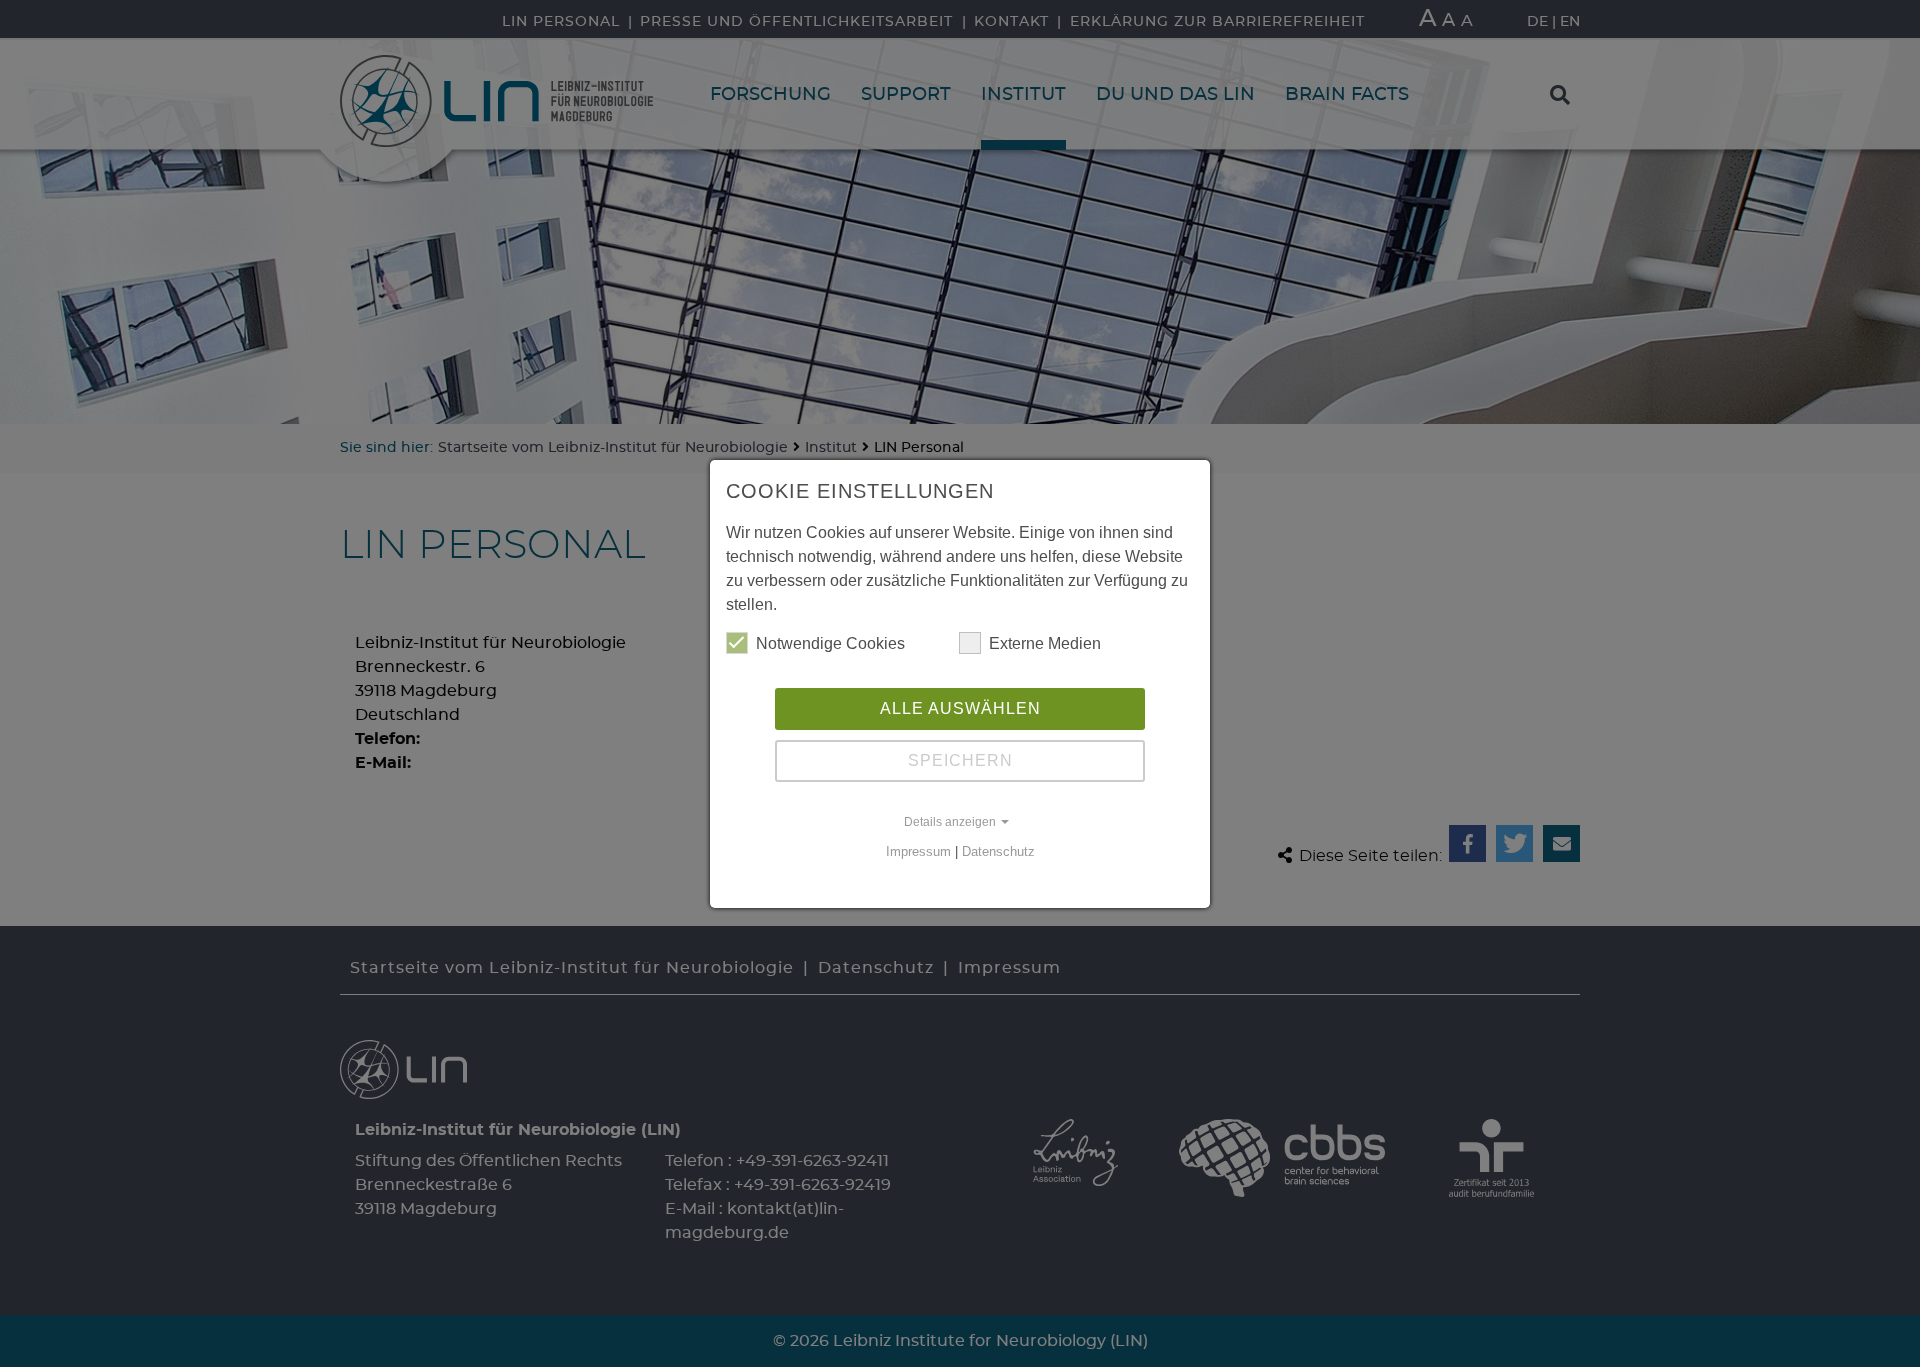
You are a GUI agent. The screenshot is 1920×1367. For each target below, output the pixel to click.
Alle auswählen (960, 708)
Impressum (918, 851)
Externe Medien (1045, 643)
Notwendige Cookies (830, 643)
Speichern (960, 760)
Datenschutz (998, 851)
